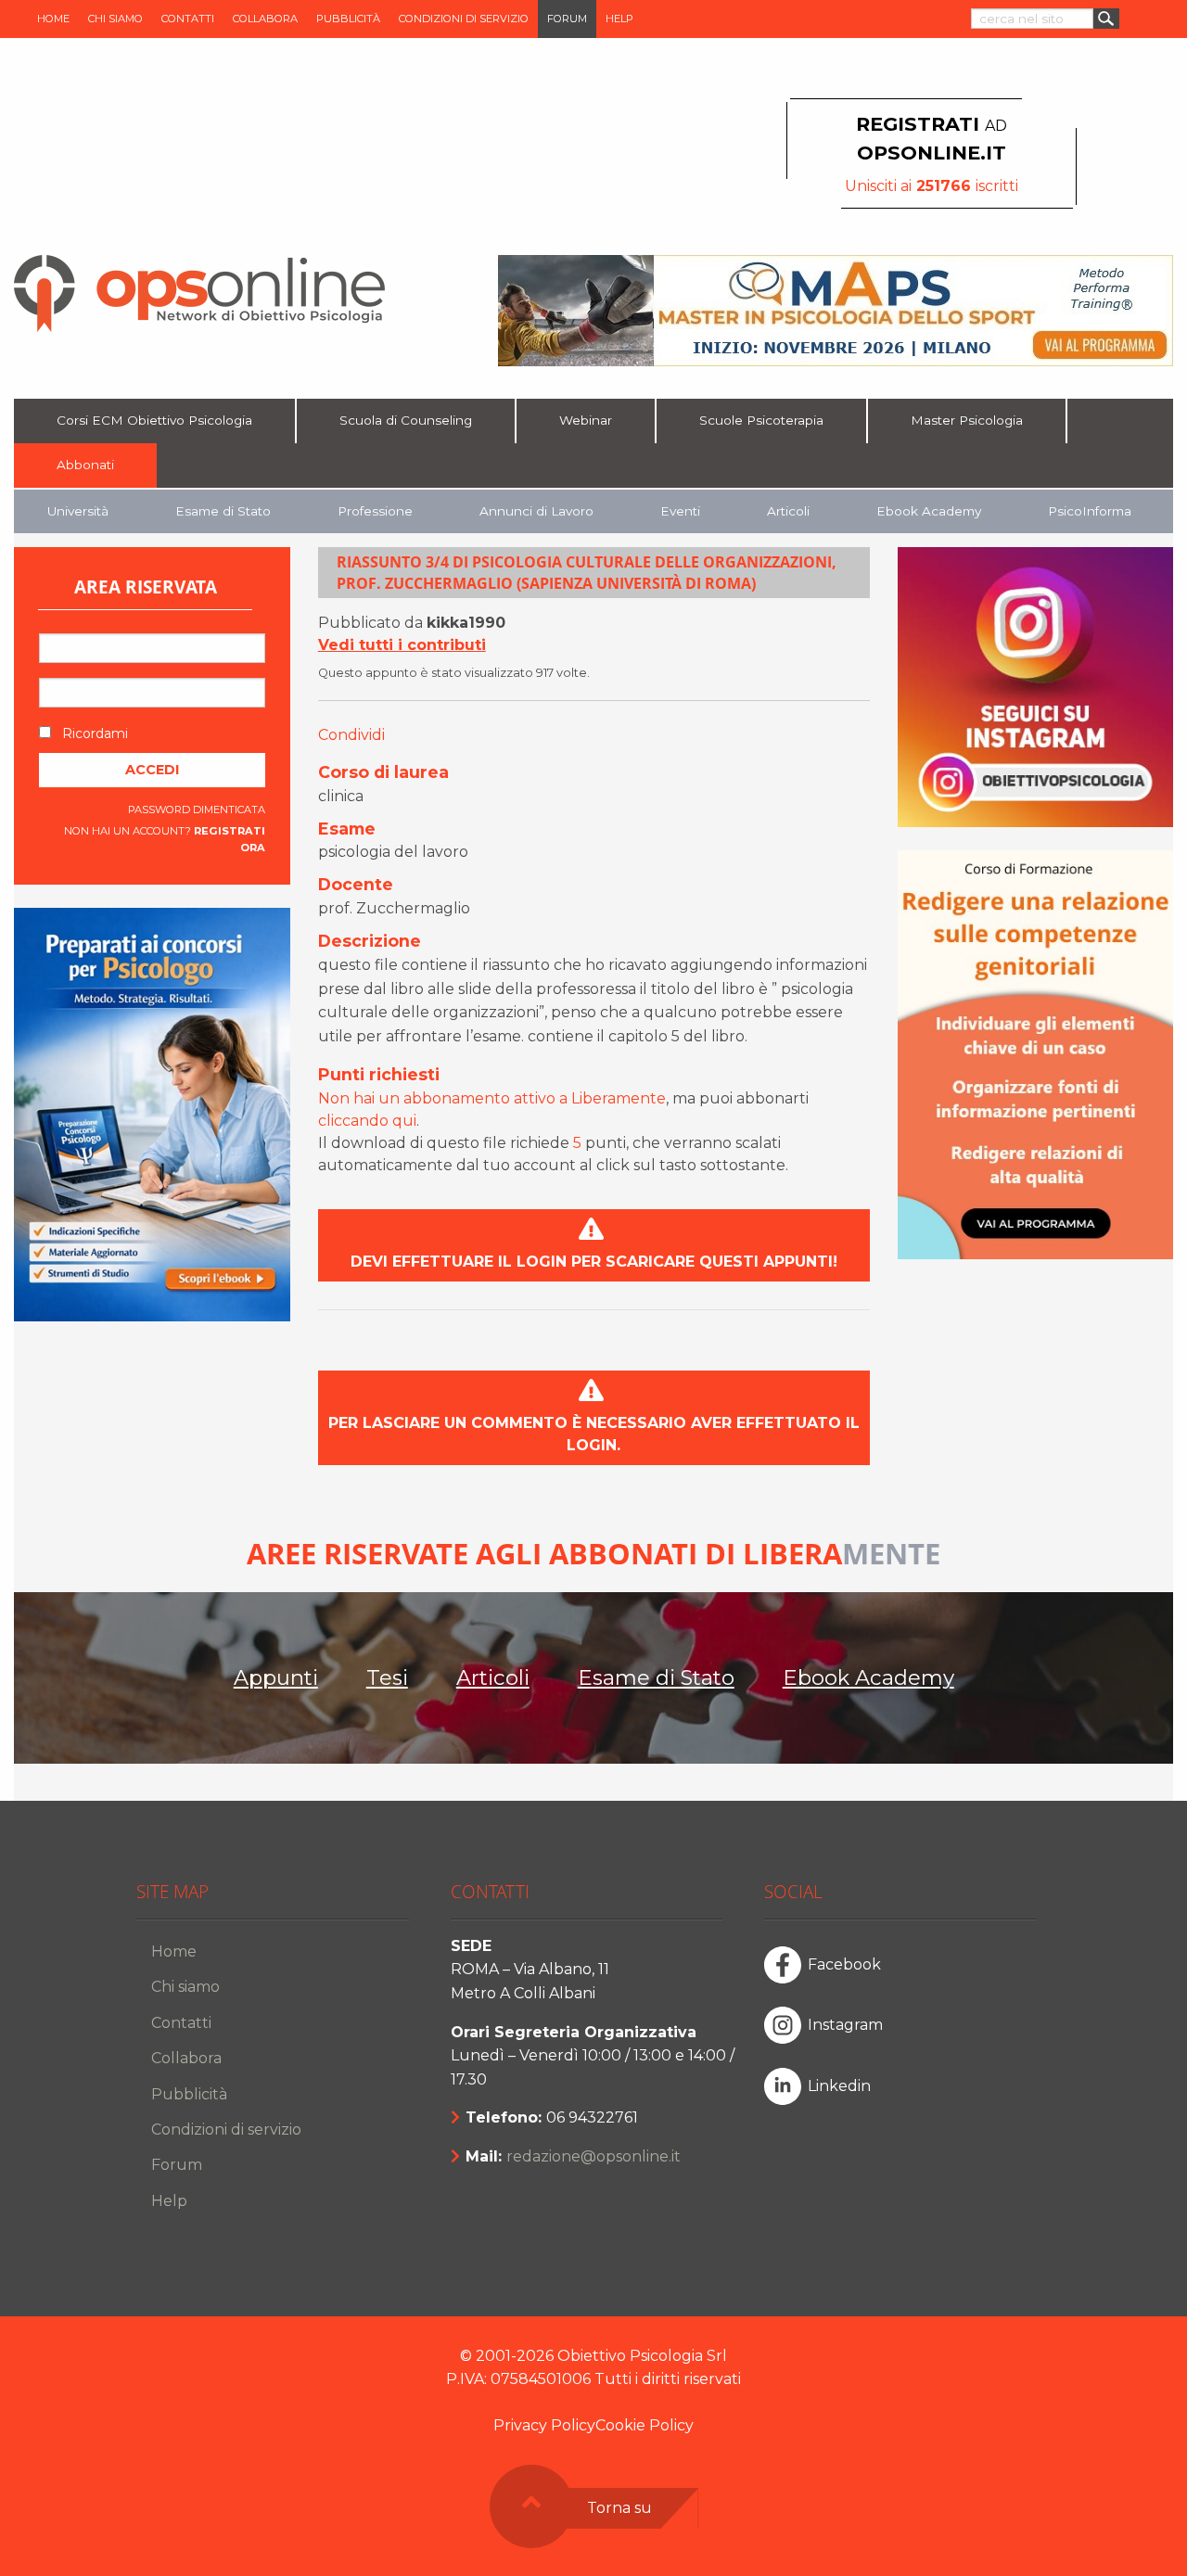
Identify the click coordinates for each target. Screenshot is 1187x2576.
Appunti (276, 1677)
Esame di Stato (223, 511)
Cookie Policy (645, 2425)
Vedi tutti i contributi (402, 645)
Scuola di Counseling (406, 420)
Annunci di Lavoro (536, 511)
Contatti (188, 19)
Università (78, 511)
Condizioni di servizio (464, 19)
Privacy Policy (544, 2425)
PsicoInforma (1090, 511)
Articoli (788, 511)
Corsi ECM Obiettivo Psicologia (154, 420)
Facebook (844, 1964)
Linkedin (839, 2086)
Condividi (351, 735)
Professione (375, 511)
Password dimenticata (197, 810)
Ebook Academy (929, 511)
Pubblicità (348, 19)
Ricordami (93, 733)
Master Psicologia (967, 420)
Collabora (265, 19)
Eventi (680, 511)
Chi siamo (115, 19)
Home (53, 19)
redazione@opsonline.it (593, 2156)
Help (619, 19)
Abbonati (85, 465)
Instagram (845, 2025)
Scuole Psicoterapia (761, 420)
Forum (567, 19)
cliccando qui (367, 1121)
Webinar (586, 420)
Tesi (387, 1677)
